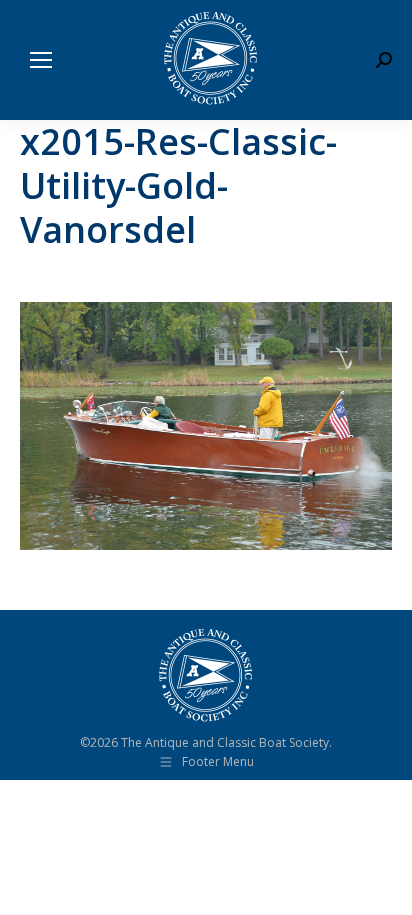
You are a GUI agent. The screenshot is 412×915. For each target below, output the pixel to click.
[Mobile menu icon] (41, 60)
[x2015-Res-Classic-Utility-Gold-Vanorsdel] (206, 426)
